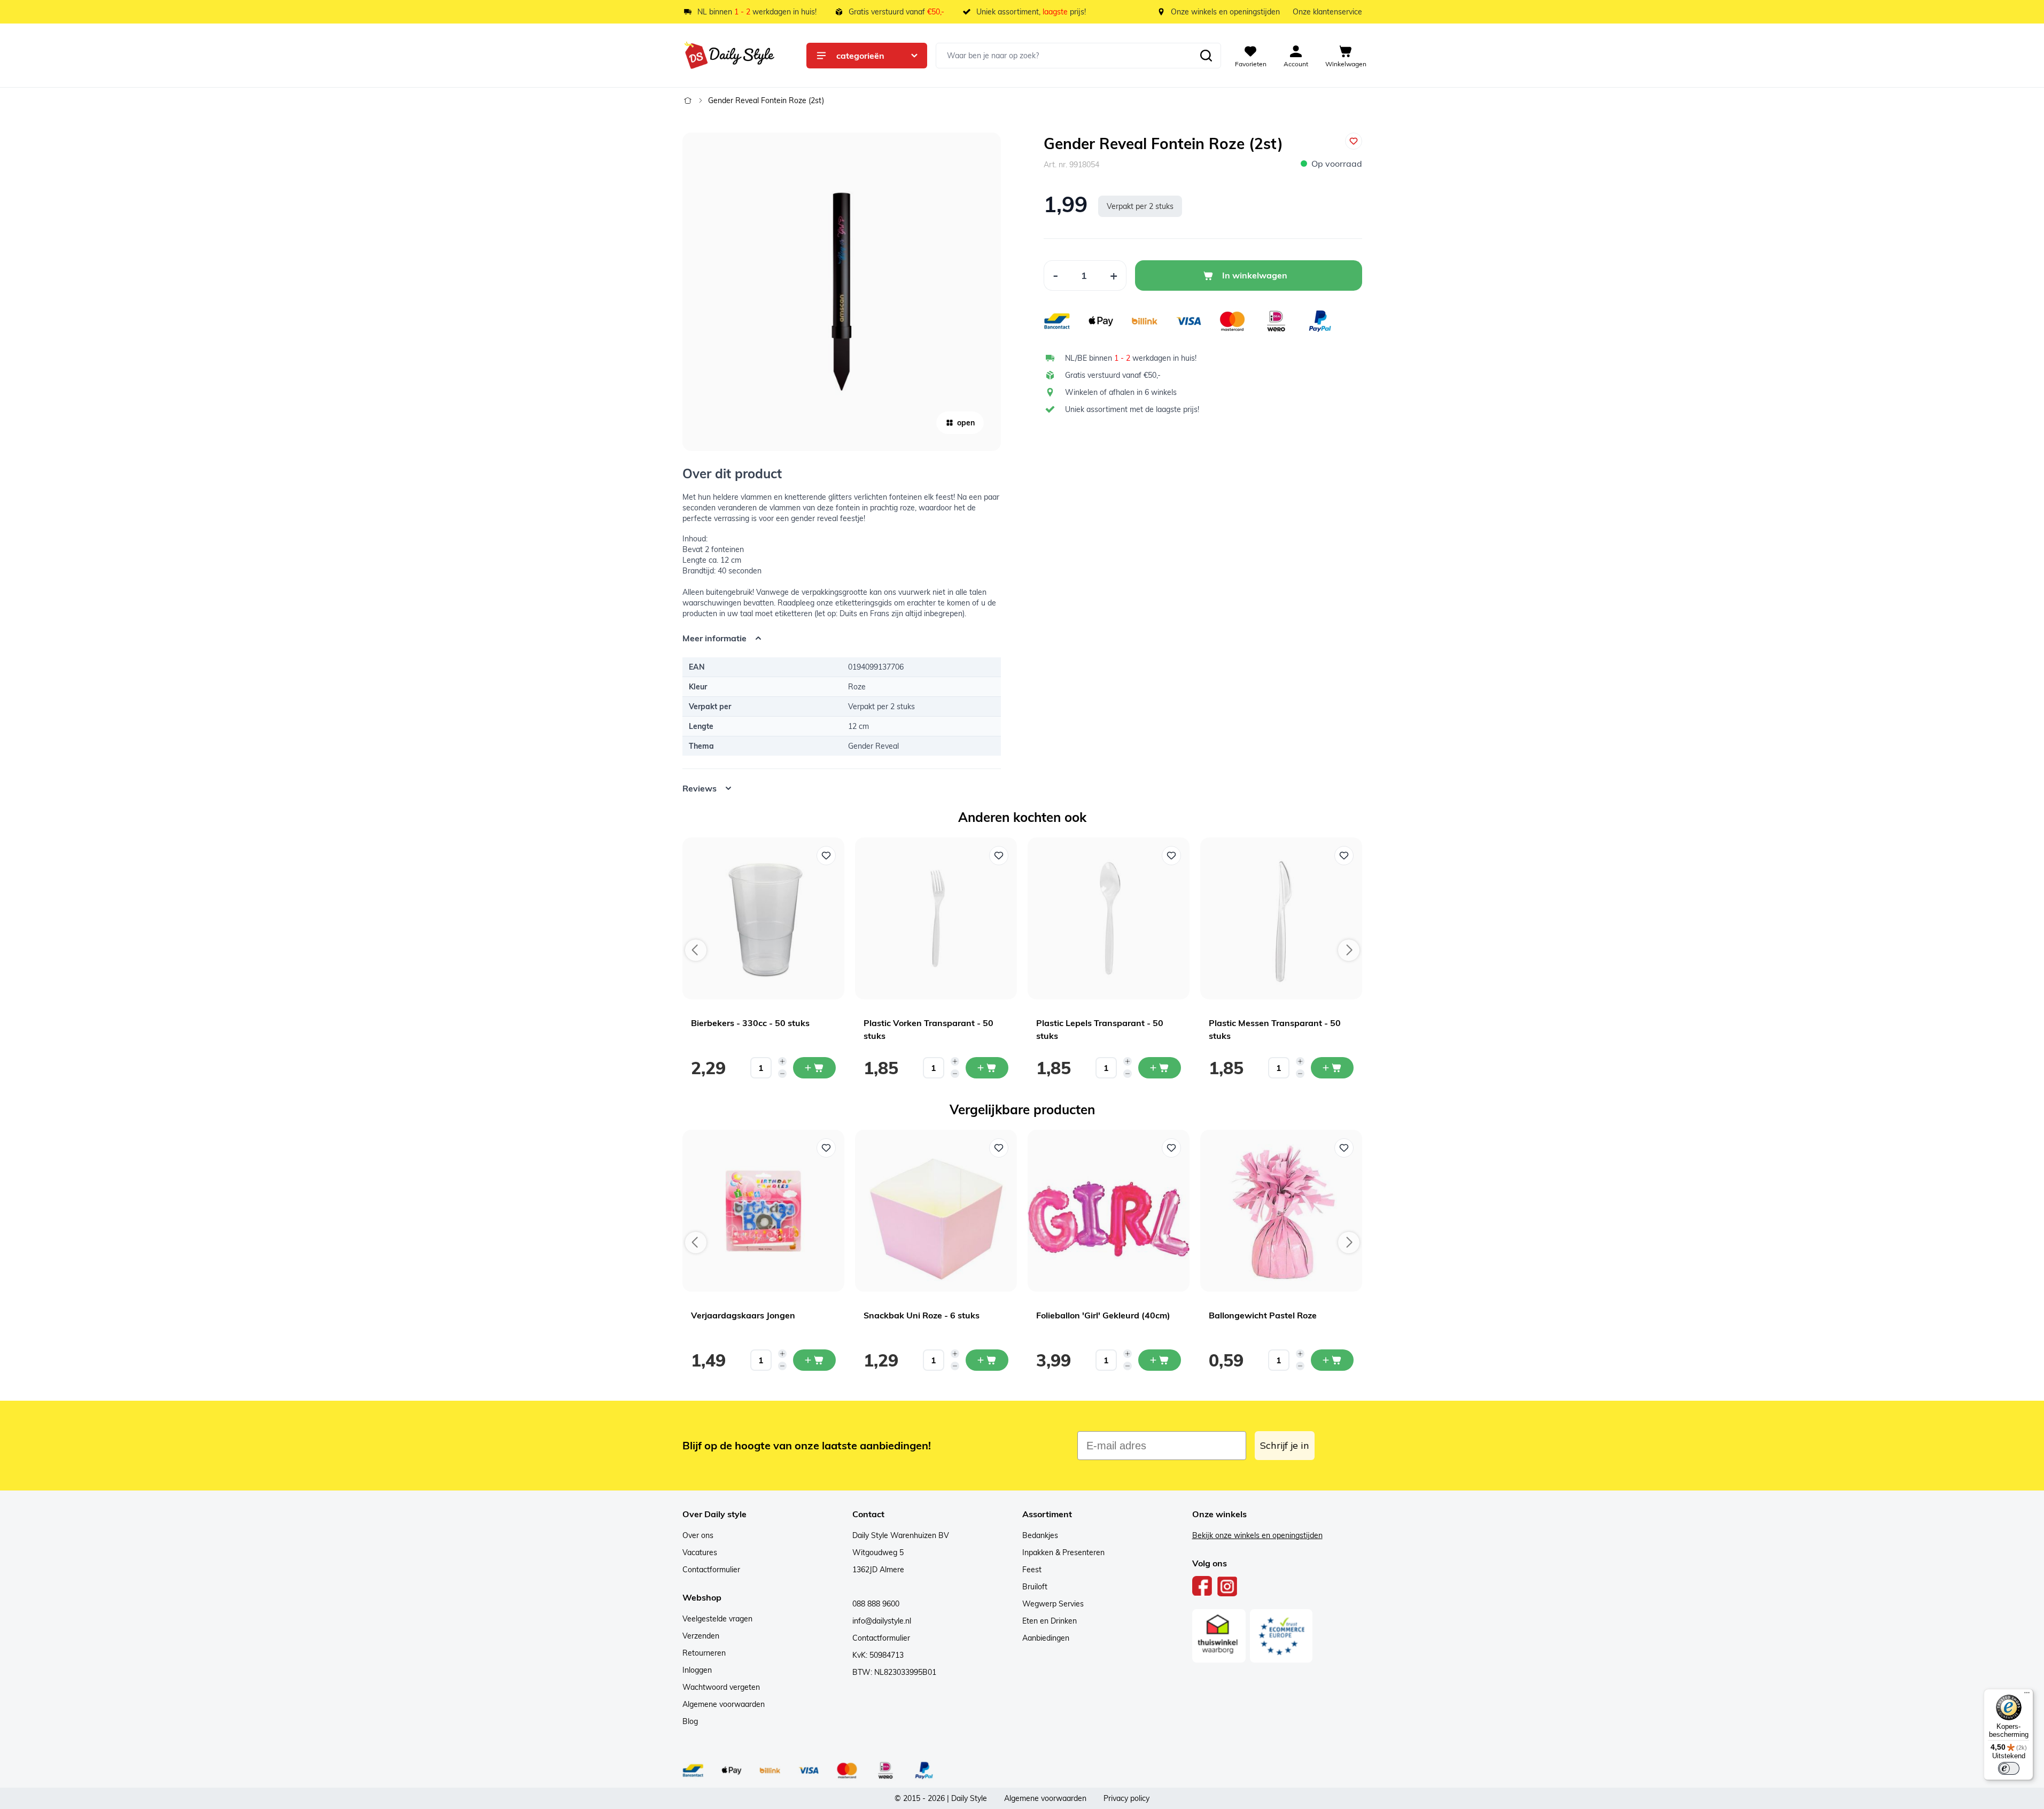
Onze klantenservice (1327, 12)
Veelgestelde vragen (717, 1619)
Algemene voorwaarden (724, 1704)
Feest (1032, 1570)
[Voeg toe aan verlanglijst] (1354, 141)
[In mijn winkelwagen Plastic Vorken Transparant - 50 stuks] (987, 1068)
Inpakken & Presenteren (1063, 1552)
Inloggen (697, 1670)
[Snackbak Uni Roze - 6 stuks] (936, 1211)
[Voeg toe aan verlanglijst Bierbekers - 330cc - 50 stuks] (826, 856)
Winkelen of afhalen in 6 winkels (1121, 392)
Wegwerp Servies (1053, 1604)
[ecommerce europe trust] (1281, 1636)
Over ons (698, 1535)
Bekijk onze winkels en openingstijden (1257, 1535)
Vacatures (700, 1552)
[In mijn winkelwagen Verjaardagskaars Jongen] (814, 1360)
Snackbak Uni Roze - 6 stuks (922, 1315)
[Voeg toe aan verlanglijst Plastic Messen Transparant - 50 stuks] (1344, 856)
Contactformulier (711, 1570)
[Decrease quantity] (782, 1074)
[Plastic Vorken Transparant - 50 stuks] (936, 918)
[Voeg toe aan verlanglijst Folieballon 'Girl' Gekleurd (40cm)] (1171, 1148)
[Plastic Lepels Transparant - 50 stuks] (1109, 918)
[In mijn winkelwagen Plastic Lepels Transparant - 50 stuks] (1160, 1068)
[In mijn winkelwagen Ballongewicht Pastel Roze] (1332, 1360)
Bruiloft (1035, 1587)
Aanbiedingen (1046, 1638)
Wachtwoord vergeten (721, 1687)
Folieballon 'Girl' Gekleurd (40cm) (1103, 1315)
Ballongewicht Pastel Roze (1263, 1315)
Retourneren (704, 1653)
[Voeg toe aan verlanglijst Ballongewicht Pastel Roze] (1344, 1148)
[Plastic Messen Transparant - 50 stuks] (1281, 918)
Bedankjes (1040, 1535)
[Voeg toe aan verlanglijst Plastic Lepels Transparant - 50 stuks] (1171, 856)
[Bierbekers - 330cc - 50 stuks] (763, 918)
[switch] (2009, 1768)
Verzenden (701, 1636)
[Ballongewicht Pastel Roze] (1281, 1211)
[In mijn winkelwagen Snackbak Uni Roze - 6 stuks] (987, 1360)
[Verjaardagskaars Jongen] (763, 1211)
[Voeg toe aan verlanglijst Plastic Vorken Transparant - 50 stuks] (999, 856)
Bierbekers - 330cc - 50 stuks (750, 1023)
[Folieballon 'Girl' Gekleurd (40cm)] (1109, 1211)
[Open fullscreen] (842, 292)
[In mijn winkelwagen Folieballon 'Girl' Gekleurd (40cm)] (1160, 1360)
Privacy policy (1126, 1798)
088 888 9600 (876, 1604)
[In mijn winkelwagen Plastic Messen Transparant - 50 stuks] (1332, 1068)
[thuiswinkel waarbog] (1219, 1636)
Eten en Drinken (1050, 1621)
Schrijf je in (1285, 1445)
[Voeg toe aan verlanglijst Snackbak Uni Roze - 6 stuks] (999, 1148)
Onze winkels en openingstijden (1225, 12)
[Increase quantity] (782, 1061)
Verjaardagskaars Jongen (743, 1315)
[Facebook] (1202, 1586)
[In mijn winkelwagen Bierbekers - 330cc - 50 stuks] (814, 1068)
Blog (690, 1721)
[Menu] (2027, 1695)
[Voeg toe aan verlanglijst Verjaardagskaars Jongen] (826, 1148)
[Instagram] (1227, 1586)
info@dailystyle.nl (882, 1621)
